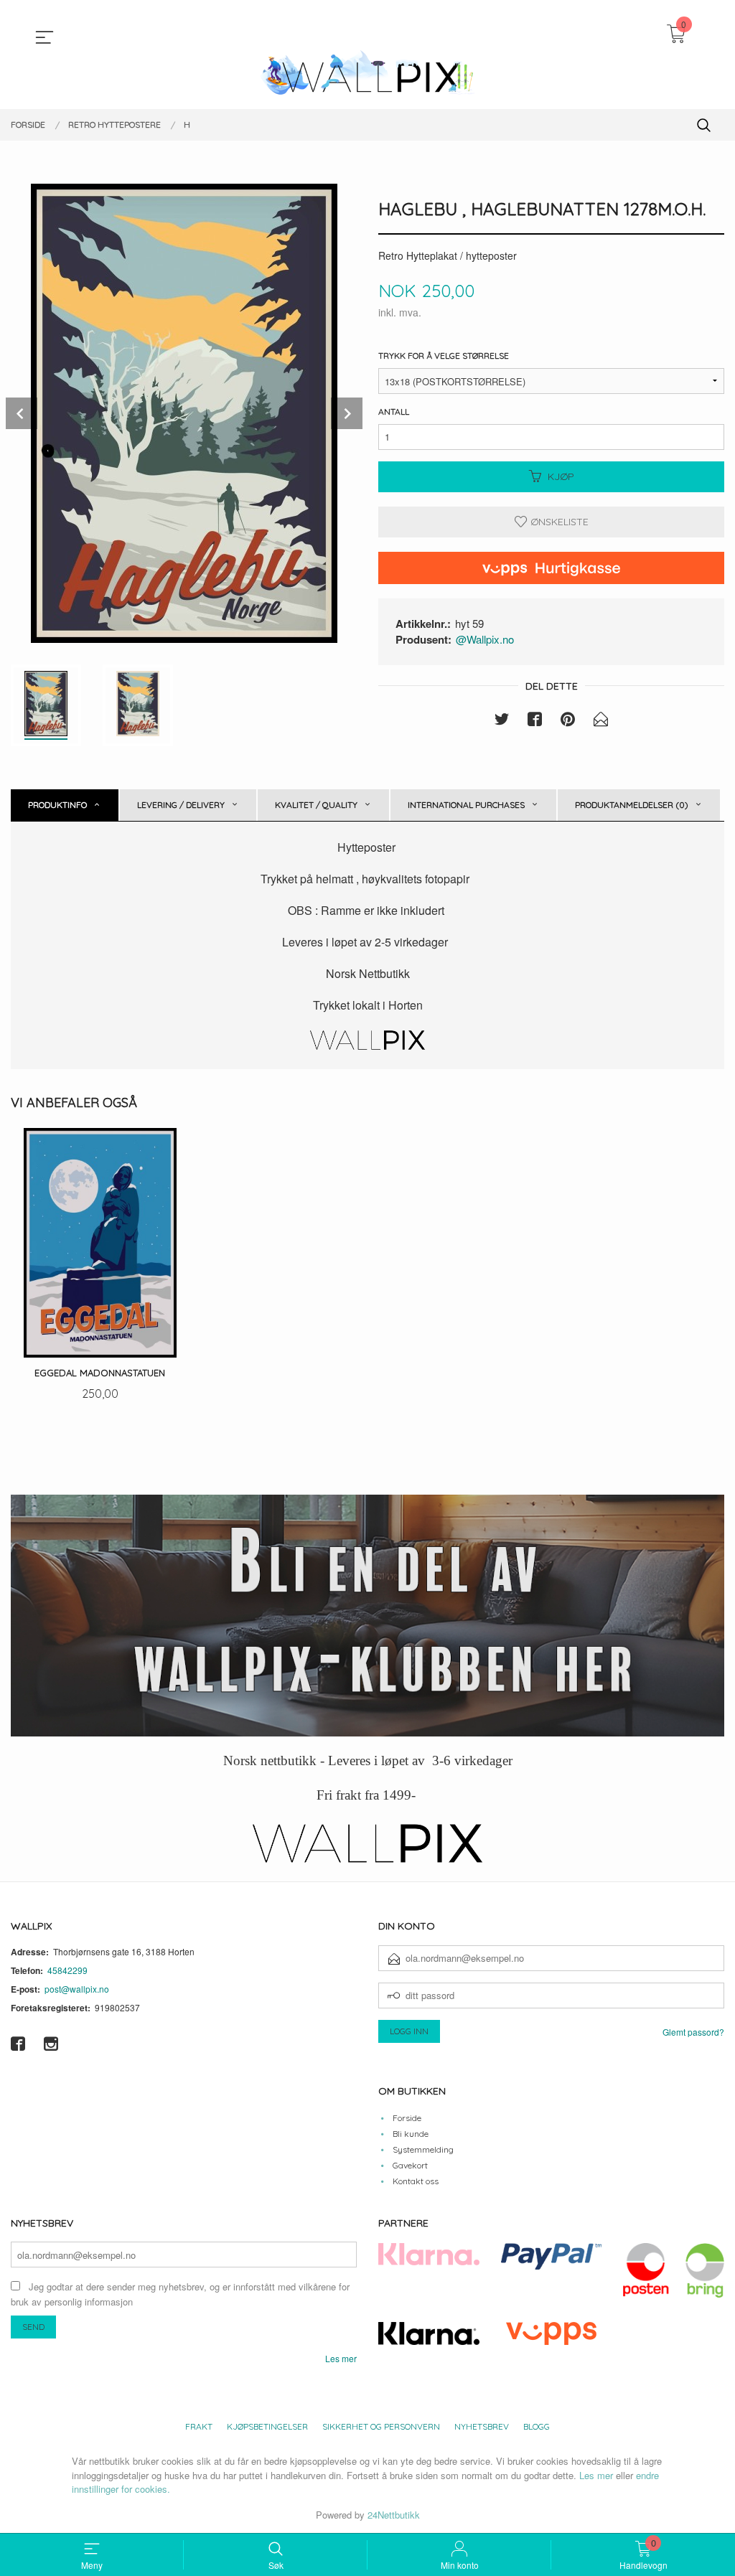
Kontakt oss (416, 2181)
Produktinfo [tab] (57, 805)
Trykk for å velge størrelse (444, 356)
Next (347, 413)
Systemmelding (423, 2149)
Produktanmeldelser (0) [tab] (632, 805)
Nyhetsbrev (482, 2426)
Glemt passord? (693, 2032)
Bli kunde (411, 2134)
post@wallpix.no (77, 1989)
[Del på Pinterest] (568, 721)
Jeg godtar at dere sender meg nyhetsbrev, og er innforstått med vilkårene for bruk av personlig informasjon (180, 2294)
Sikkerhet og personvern (381, 2426)
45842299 (67, 1970)
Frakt (199, 2426)
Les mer (341, 2358)
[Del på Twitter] (502, 721)
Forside (407, 2118)
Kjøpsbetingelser (267, 2426)
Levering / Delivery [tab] (181, 805)
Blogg (537, 2426)
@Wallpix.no (485, 639)
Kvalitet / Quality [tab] (316, 805)
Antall (394, 412)
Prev (22, 413)
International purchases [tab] (466, 805)
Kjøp (561, 476)
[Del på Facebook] (535, 721)
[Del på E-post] (601, 721)
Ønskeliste (558, 522)
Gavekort (410, 2165)
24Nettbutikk (394, 2515)
